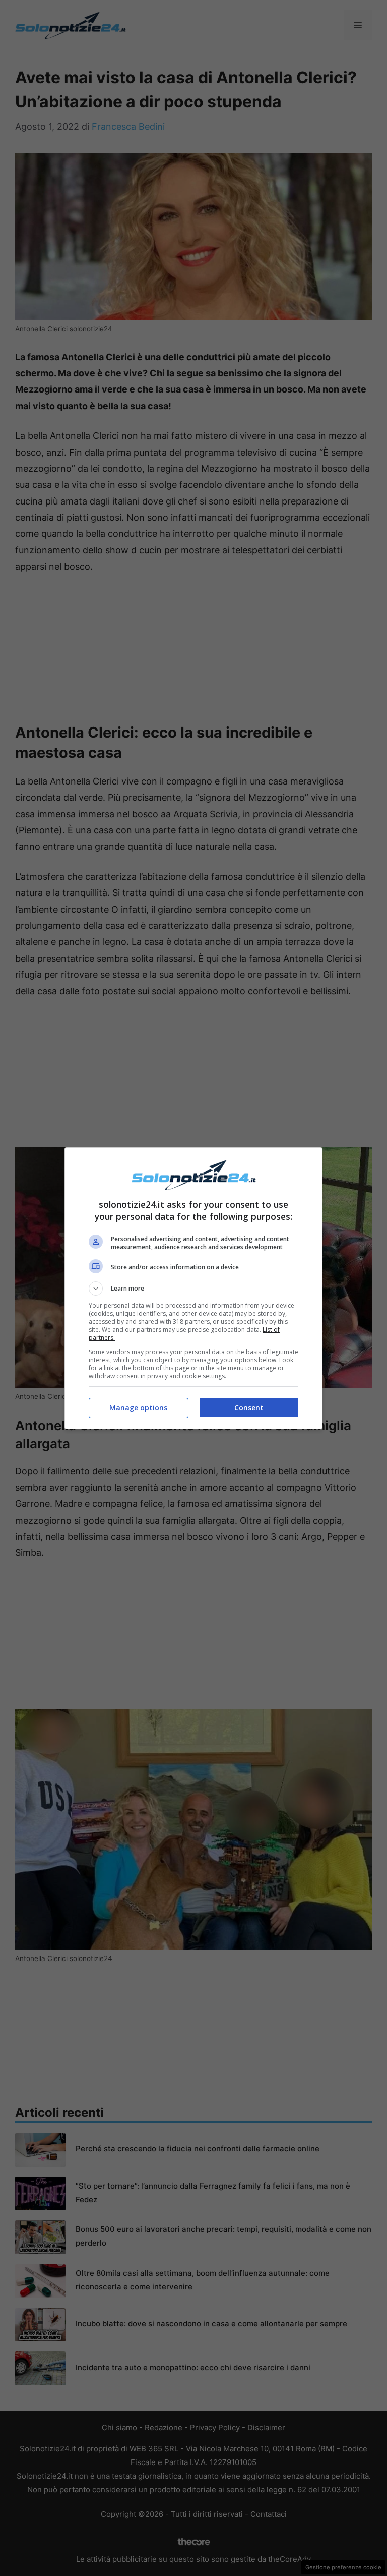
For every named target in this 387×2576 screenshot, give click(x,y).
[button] (193, 1289)
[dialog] (193, 1288)
